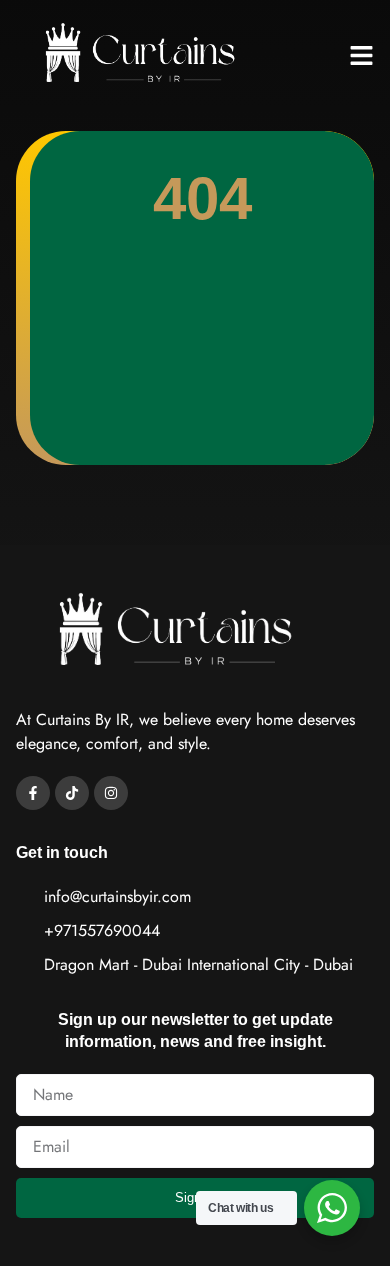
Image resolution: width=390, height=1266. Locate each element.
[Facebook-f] (33, 793)
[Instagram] (111, 793)
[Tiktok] (72, 793)
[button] (362, 56)
